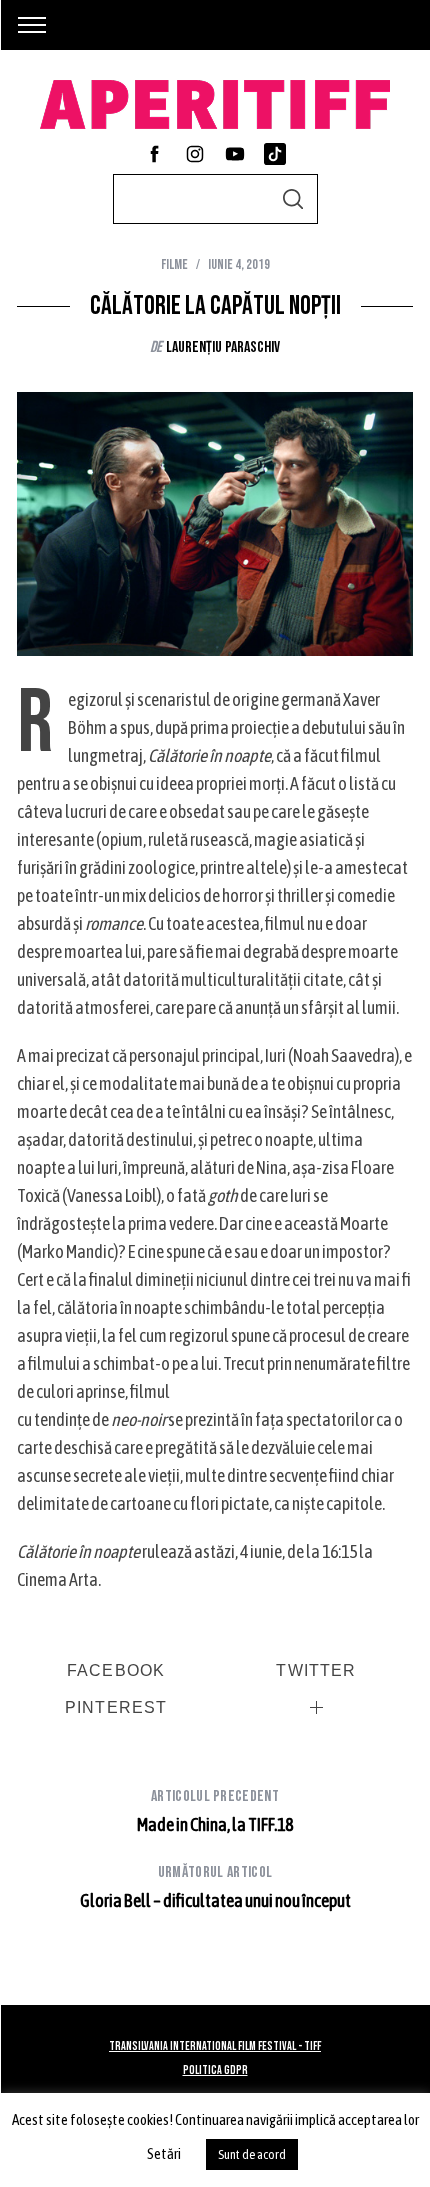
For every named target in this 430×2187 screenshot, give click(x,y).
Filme (174, 264)
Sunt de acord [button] (252, 2154)
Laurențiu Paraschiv (223, 347)
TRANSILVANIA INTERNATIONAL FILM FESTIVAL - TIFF (215, 2046)
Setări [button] (164, 2153)
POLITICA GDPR (215, 2070)
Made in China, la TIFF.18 (215, 1811)
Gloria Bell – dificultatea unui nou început (215, 1887)
